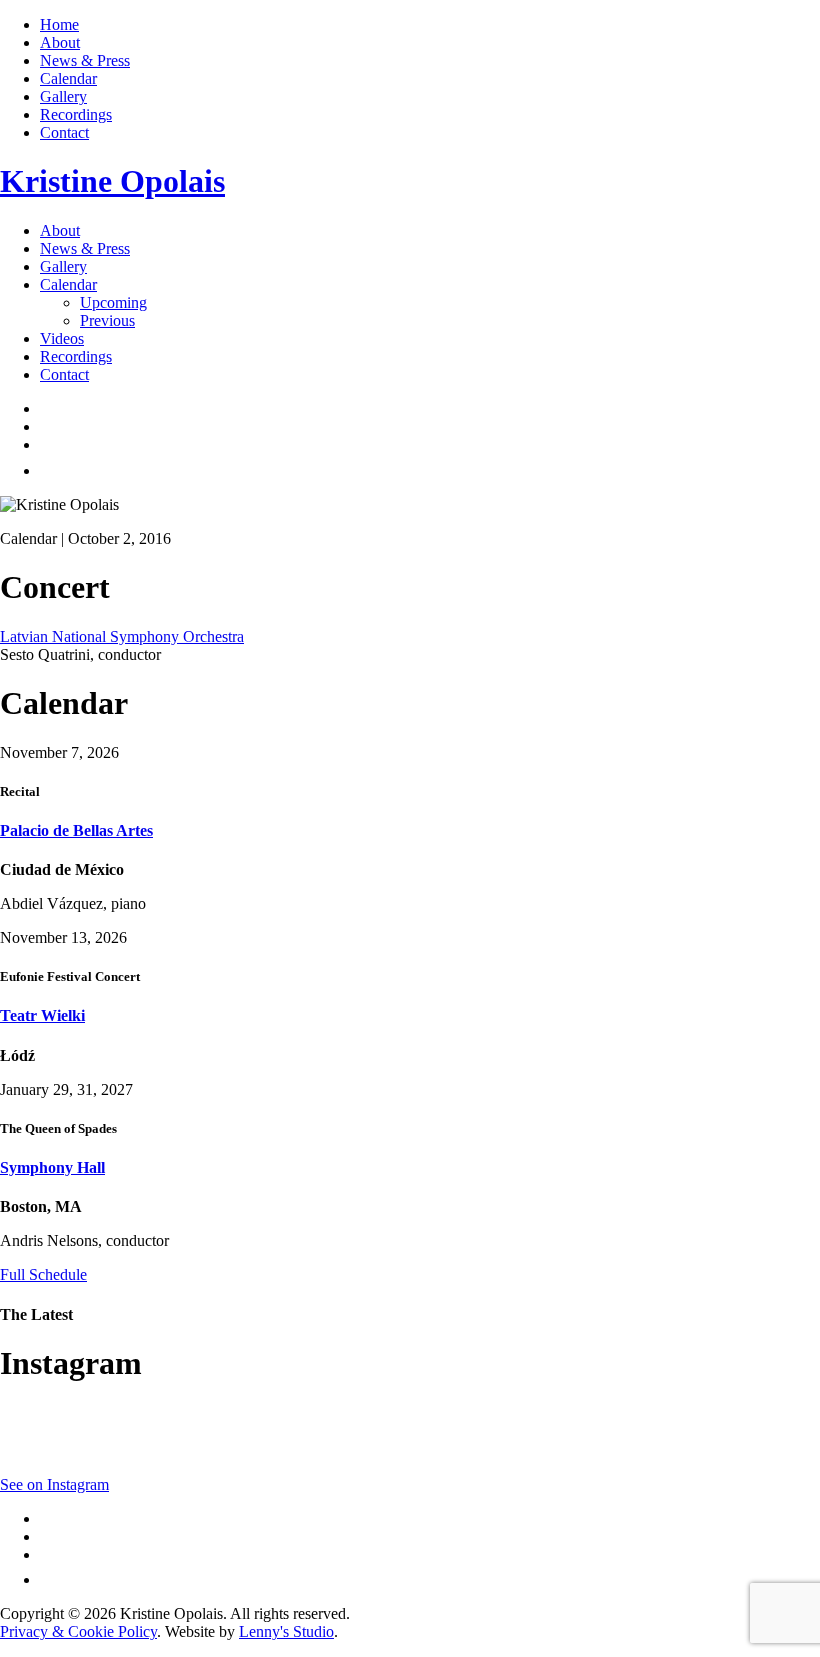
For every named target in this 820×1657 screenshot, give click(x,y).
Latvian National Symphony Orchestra (122, 636)
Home (59, 24)
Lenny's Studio (286, 1631)
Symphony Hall (52, 1167)
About (60, 42)
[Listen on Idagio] (50, 470)
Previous (107, 320)
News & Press (85, 60)
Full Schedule (43, 1274)
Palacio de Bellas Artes (76, 830)
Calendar (68, 78)
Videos (62, 338)
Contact (64, 132)
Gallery (63, 96)
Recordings (76, 114)
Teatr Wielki (42, 1015)
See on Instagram (54, 1484)
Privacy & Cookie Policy (78, 1631)
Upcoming (113, 302)
